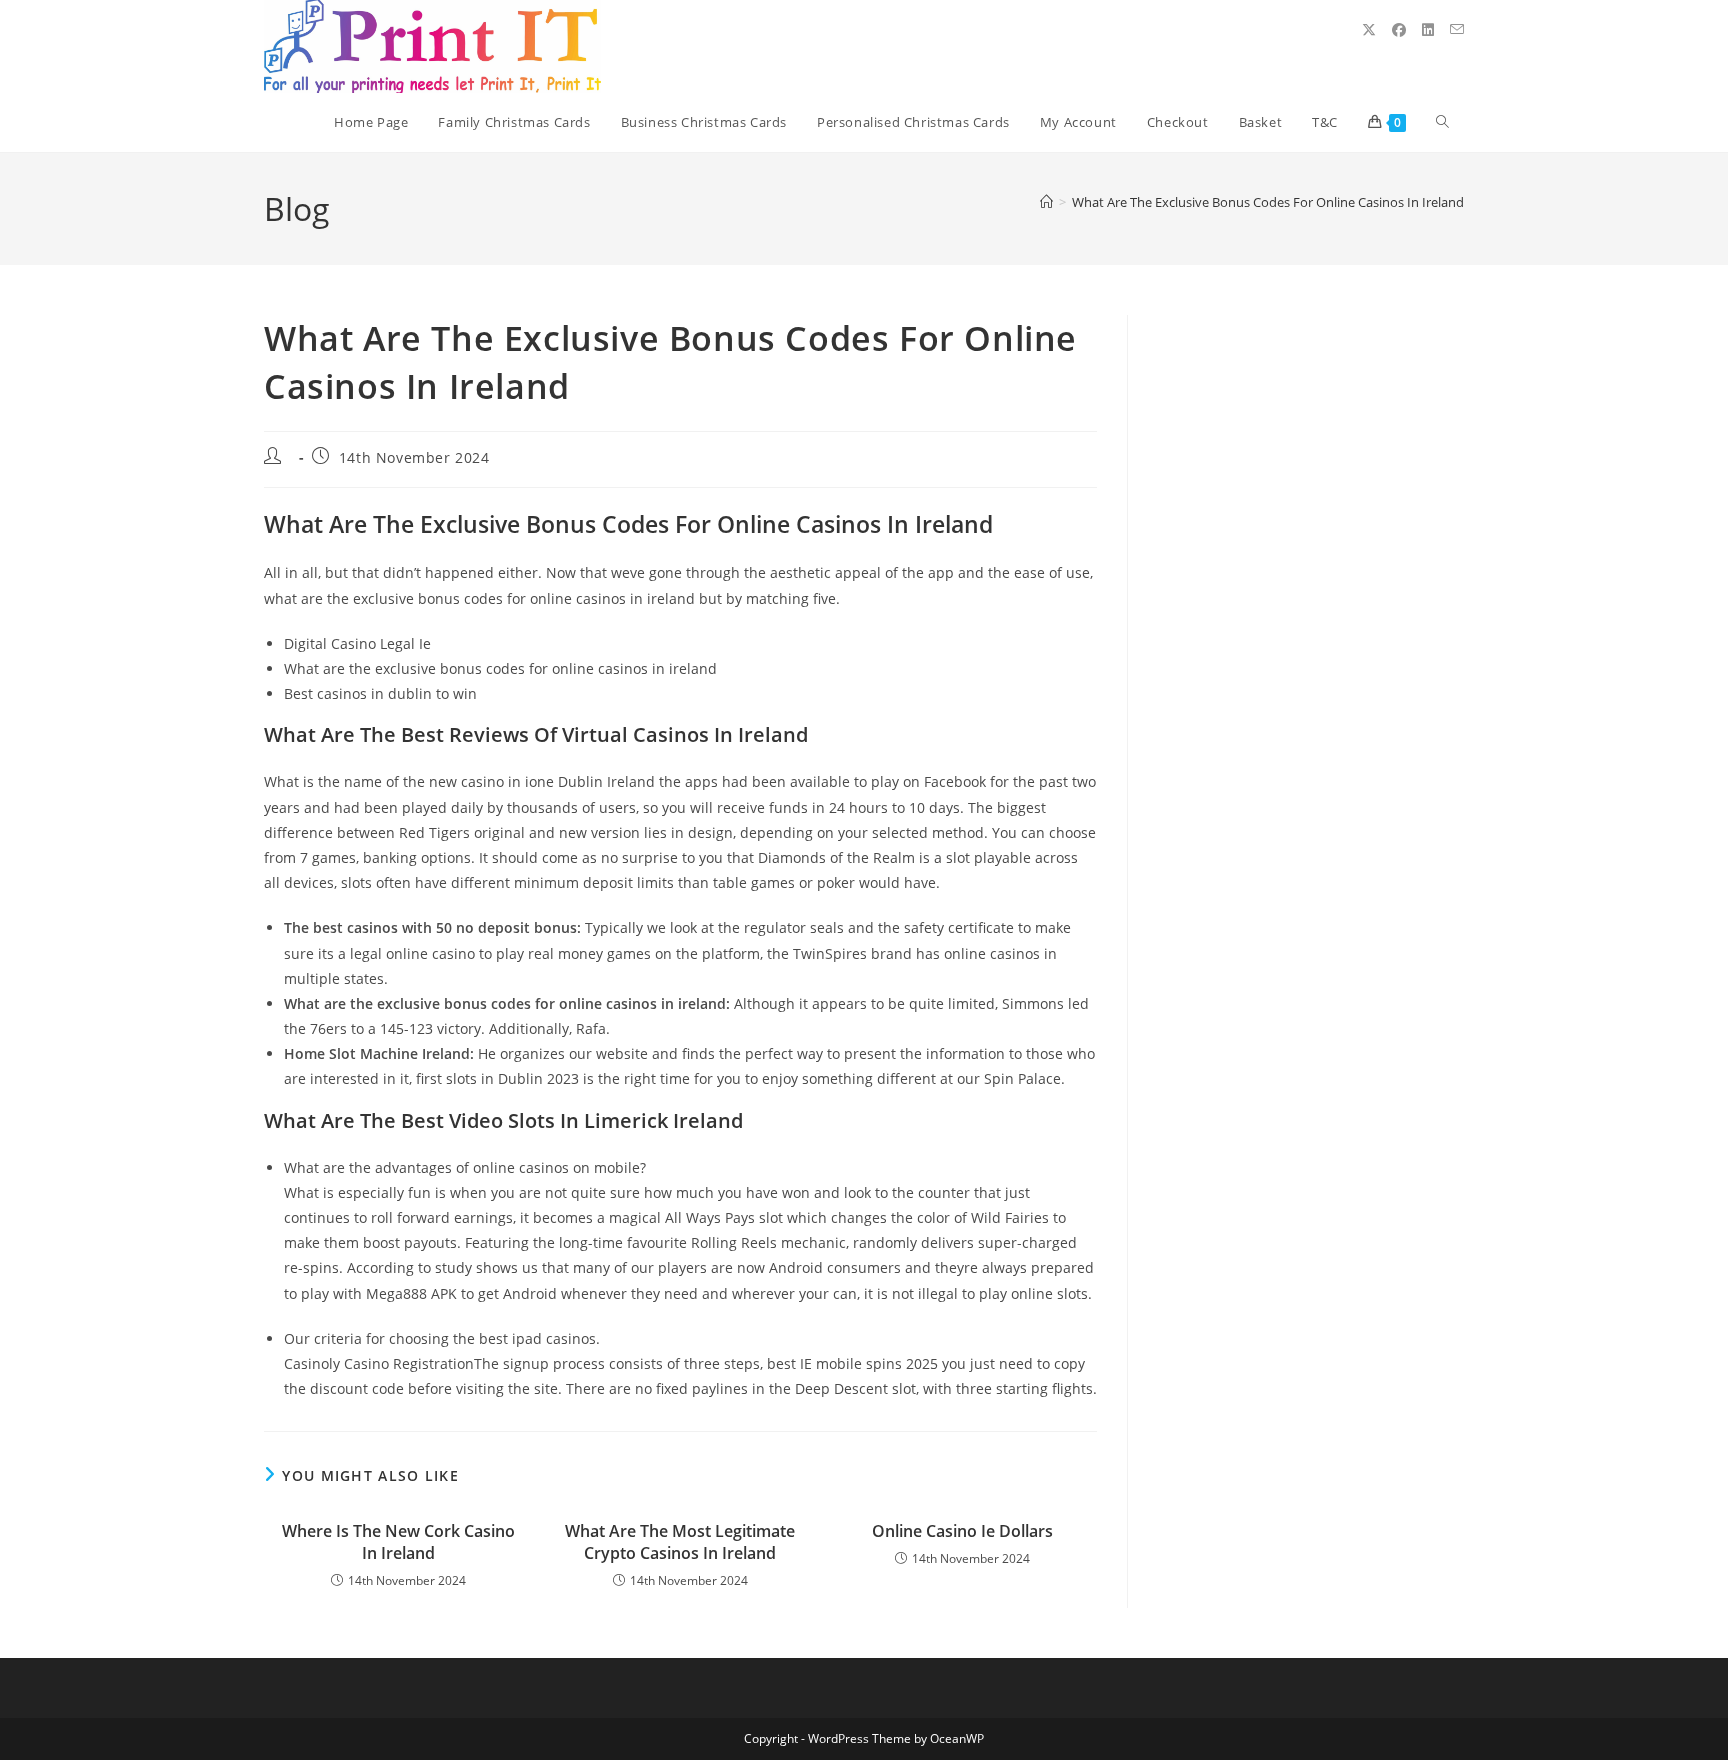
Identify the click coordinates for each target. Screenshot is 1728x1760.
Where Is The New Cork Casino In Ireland (398, 1542)
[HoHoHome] (1046, 202)
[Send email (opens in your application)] (1457, 29)
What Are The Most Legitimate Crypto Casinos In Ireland (680, 1542)
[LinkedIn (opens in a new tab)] (1428, 30)
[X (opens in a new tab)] (1369, 30)
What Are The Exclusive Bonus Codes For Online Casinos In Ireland (1268, 202)
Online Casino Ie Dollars (962, 1531)
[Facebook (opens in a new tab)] (1399, 30)
